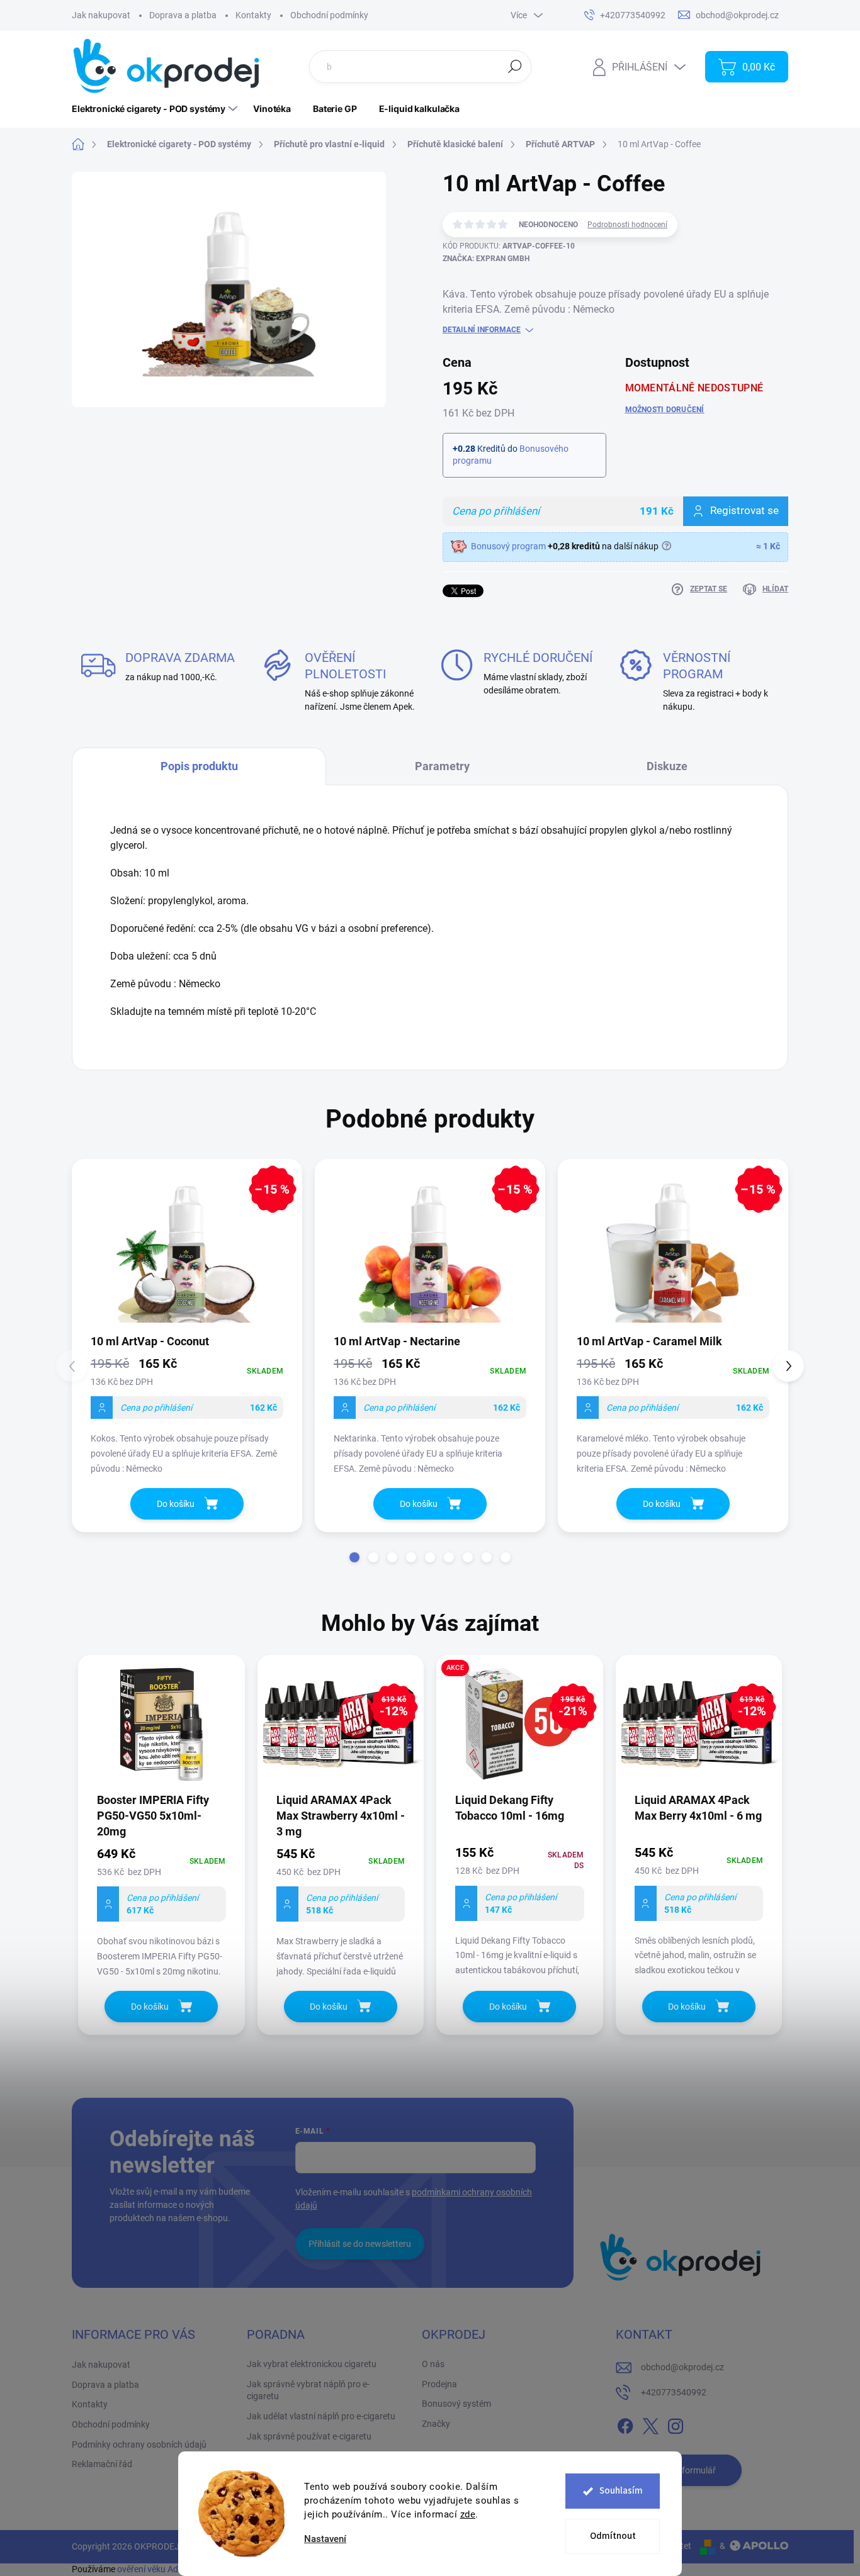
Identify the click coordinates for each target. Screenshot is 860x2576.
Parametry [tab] (442, 766)
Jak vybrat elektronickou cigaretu (312, 2364)
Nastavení (325, 2539)
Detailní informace (482, 330)
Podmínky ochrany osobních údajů (139, 2444)
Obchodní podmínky (329, 15)
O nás (433, 2364)
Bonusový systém (456, 2404)
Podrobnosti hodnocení (627, 225)
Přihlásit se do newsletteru (360, 2244)
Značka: (486, 259)
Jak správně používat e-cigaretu (309, 2436)
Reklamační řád (102, 2464)
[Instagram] (676, 2424)
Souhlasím (621, 2491)
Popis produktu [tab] (199, 766)
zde (468, 2514)
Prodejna (439, 2384)
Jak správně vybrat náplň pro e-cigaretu (308, 2390)
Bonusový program (508, 546)
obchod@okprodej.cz (682, 2367)
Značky (436, 2424)
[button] (354, 1557)
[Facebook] (625, 2424)
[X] (650, 2424)
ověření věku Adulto (155, 2569)
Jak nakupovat (101, 15)
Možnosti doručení (665, 410)
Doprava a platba (183, 15)
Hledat (515, 66)
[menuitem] (156, 109)
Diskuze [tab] (667, 766)
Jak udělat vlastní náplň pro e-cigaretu (321, 2416)
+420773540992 (674, 2392)
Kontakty (253, 15)
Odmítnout (613, 2536)
